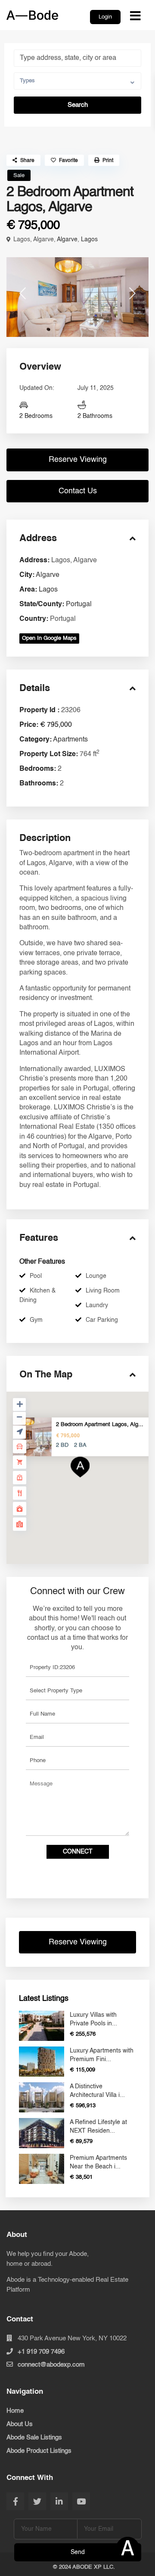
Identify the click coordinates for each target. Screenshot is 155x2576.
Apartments (70, 740)
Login (105, 17)
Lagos (89, 240)
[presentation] (23, 297)
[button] (77, 460)
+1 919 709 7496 (41, 2352)
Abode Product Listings (39, 2451)
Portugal (79, 604)
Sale (19, 176)
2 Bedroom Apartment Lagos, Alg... (100, 1425)
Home (15, 2411)
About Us (20, 2424)
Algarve (67, 240)
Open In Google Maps (49, 638)
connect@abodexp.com (51, 2365)
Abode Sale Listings (34, 2437)
